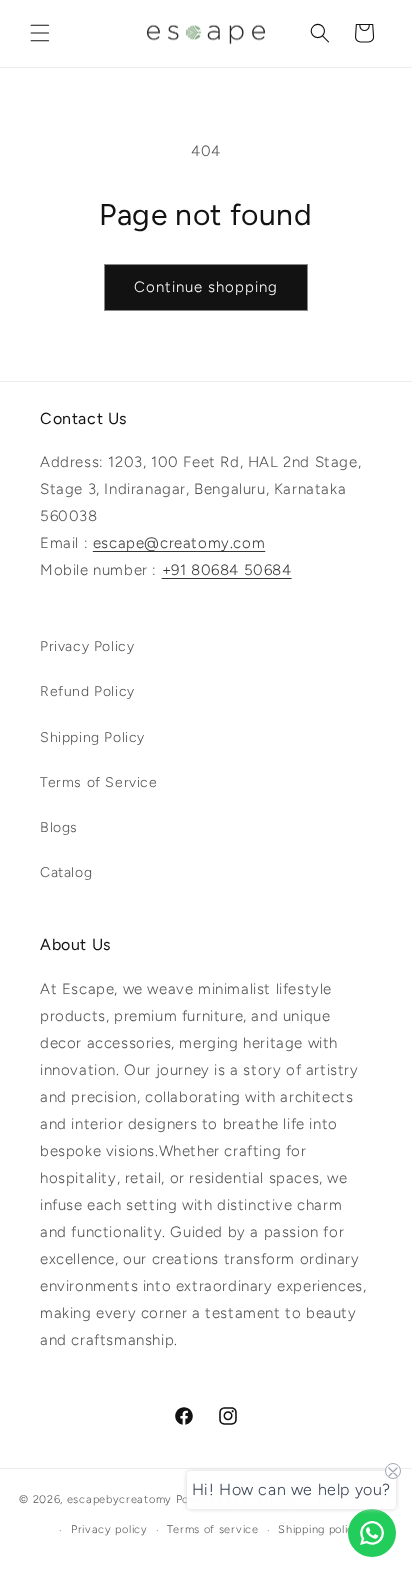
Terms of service (212, 1529)
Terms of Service (99, 782)
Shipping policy (319, 1529)
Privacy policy (109, 1529)
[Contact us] (372, 1533)
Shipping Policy (92, 737)
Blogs (59, 827)
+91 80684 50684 (227, 570)
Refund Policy (87, 691)
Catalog (66, 872)
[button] (40, 33)
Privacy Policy (87, 646)
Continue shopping (206, 287)
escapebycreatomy (119, 1499)
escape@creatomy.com (179, 543)
